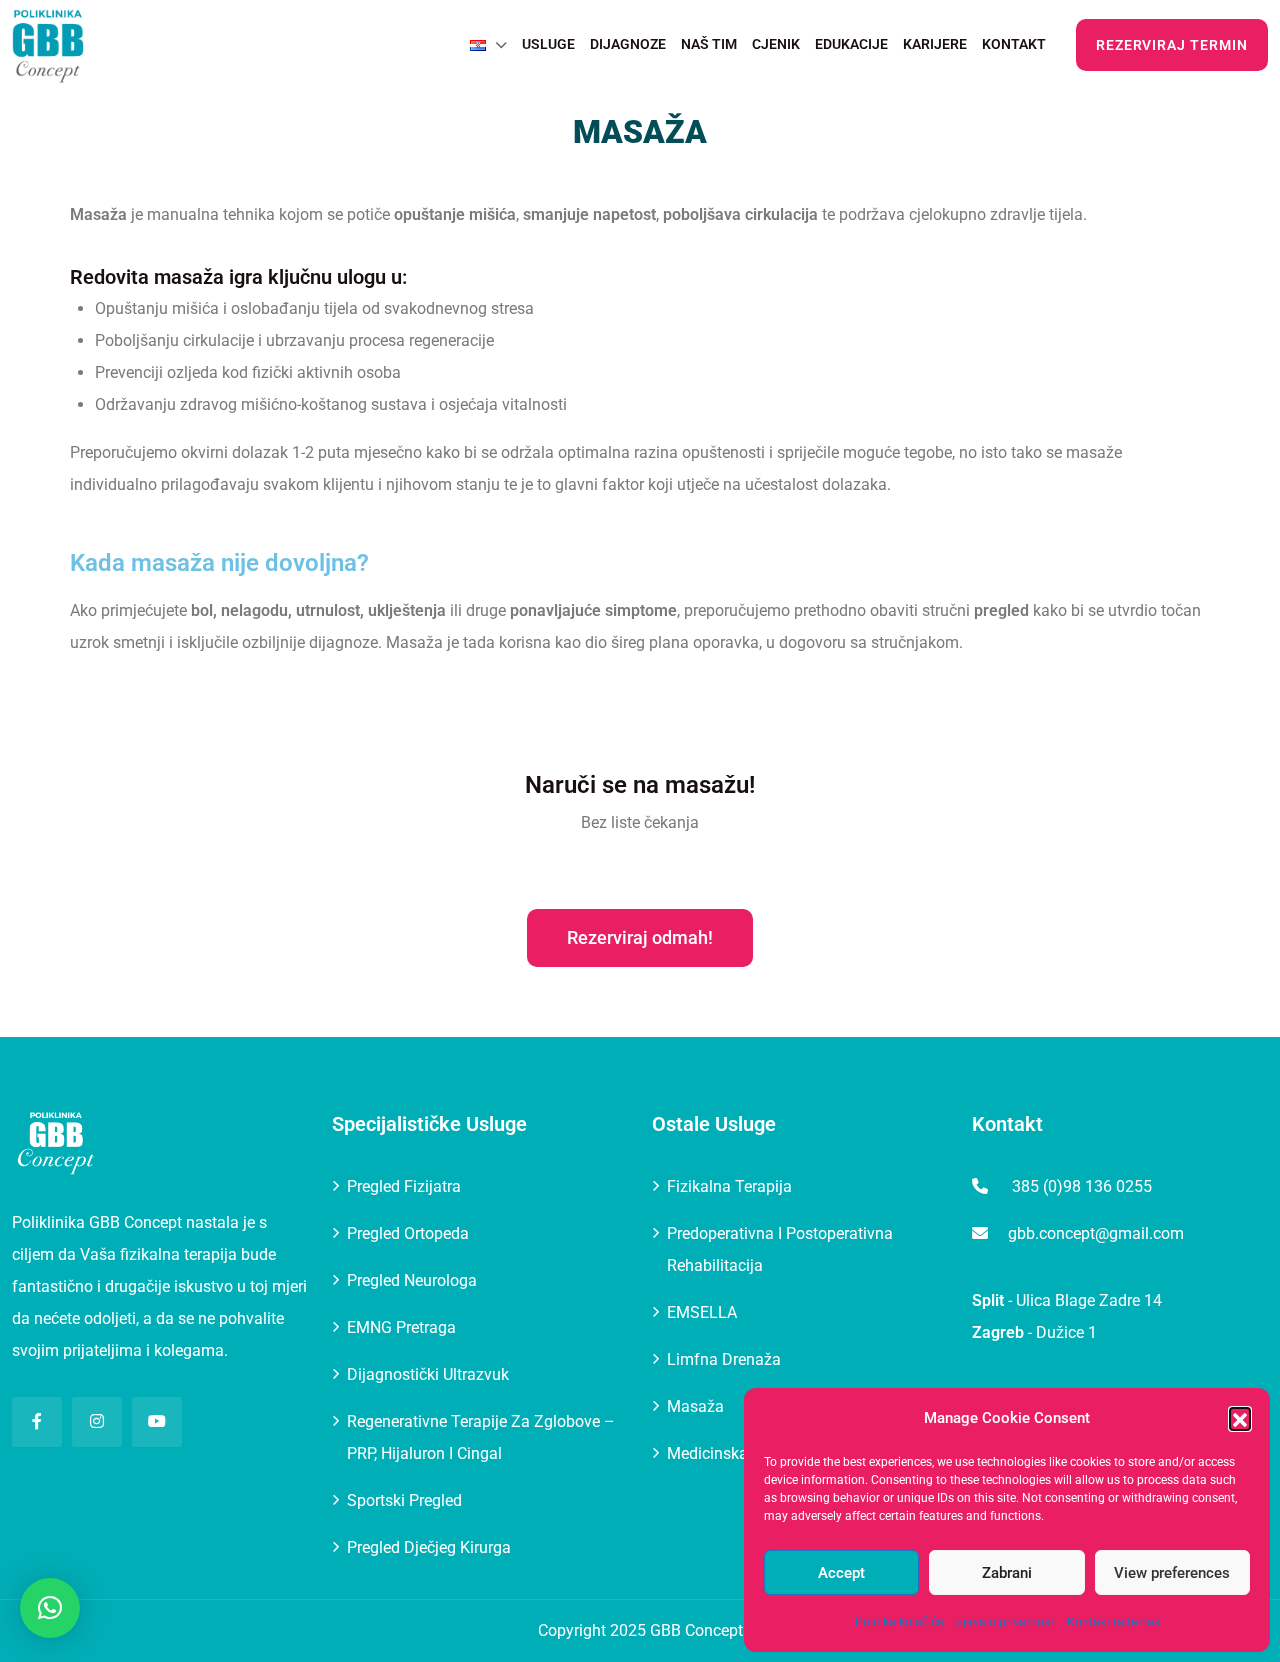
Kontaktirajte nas (1113, 1622)
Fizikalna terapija (729, 1186)
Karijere (935, 44)
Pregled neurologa (412, 1280)
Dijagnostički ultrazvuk (428, 1374)
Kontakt (1014, 44)
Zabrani (1007, 1573)
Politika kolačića (899, 1622)
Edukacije (851, 44)
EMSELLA (702, 1312)
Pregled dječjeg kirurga (429, 1547)
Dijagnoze (628, 44)
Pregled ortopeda (408, 1233)
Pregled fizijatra (404, 1186)
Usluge (548, 44)
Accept (841, 1573)
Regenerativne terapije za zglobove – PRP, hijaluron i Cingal (481, 1437)
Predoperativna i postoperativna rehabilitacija (780, 1249)
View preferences (1172, 1573)
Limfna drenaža (724, 1359)
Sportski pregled (404, 1500)
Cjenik (776, 44)
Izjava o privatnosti (1005, 1622)
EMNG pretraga (401, 1327)
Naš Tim (709, 44)
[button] (1240, 1418)
